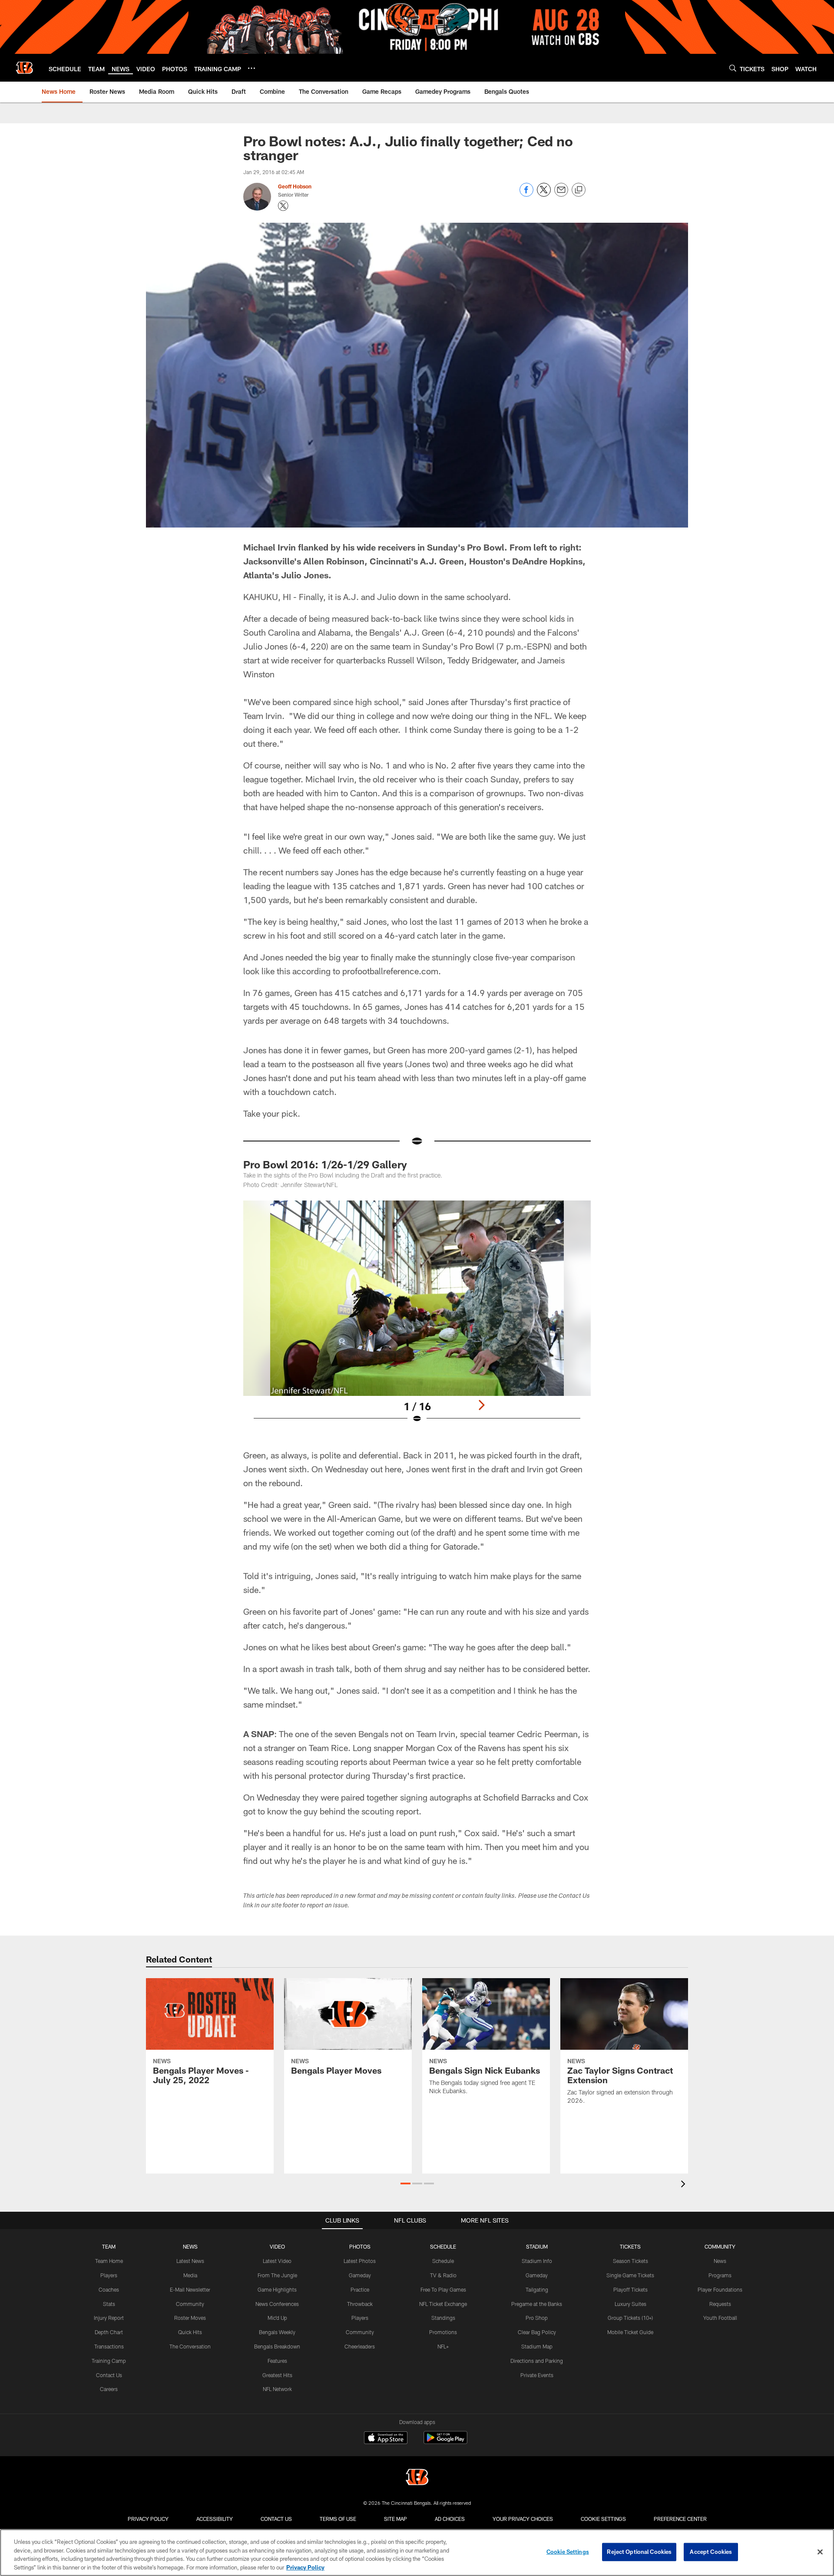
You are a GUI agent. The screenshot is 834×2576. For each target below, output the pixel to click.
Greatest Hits (277, 2375)
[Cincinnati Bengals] (417, 2478)
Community (190, 2304)
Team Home (109, 2261)
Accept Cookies (711, 2552)
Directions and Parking (537, 2361)
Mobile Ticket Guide (630, 2332)
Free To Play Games (443, 2289)
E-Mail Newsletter (190, 2289)
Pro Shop (537, 2318)
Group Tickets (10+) (630, 2318)
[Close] (820, 2552)
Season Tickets (630, 2261)
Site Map (395, 2519)
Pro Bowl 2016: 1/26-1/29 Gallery (325, 1164)
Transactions (109, 2346)
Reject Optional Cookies (639, 2552)
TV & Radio (443, 2275)
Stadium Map (537, 2346)
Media (190, 2275)
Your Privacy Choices (523, 2519)
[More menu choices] (252, 68)
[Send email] (561, 194)
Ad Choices (450, 2519)
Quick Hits (190, 2332)
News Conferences (277, 2304)
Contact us (276, 2519)
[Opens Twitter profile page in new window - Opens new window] (283, 206)
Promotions (443, 2332)
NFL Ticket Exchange (443, 2304)
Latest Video (277, 2261)
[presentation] (685, 2185)
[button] (405, 2183)
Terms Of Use (338, 2519)
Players (109, 2275)
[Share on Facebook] (526, 194)
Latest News (190, 2261)
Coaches (109, 2289)
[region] (417, 2553)
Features (277, 2361)
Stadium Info (537, 2261)
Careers (109, 2389)
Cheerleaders (360, 2346)
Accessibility (215, 2519)
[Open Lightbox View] (417, 1317)
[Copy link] (579, 190)
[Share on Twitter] (544, 194)
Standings (443, 2318)
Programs (720, 2275)
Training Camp (109, 2361)
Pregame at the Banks (537, 2304)
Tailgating (537, 2289)
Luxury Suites (630, 2304)
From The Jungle (277, 2275)
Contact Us (109, 2375)
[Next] (481, 1405)
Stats (109, 2304)
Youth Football (720, 2318)
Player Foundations (720, 2289)
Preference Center (680, 2519)
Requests (720, 2304)
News (720, 2261)
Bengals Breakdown (277, 2346)
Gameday (360, 2275)
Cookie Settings (603, 2519)
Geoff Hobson (295, 186)
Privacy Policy (148, 2519)
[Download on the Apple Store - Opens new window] (386, 2439)
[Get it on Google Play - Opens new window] (445, 2442)
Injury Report (109, 2318)
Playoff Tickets (630, 2289)
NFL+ (443, 2346)
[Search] (733, 68)
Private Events (537, 2375)
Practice (360, 2289)
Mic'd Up (277, 2318)
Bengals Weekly (277, 2332)
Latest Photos (360, 2261)
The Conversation (190, 2346)
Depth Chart (109, 2332)
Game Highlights (277, 2289)
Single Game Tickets (630, 2275)
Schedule (443, 2261)
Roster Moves (190, 2318)
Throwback (360, 2304)
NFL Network (277, 2389)
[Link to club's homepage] (24, 68)
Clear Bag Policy (537, 2332)
